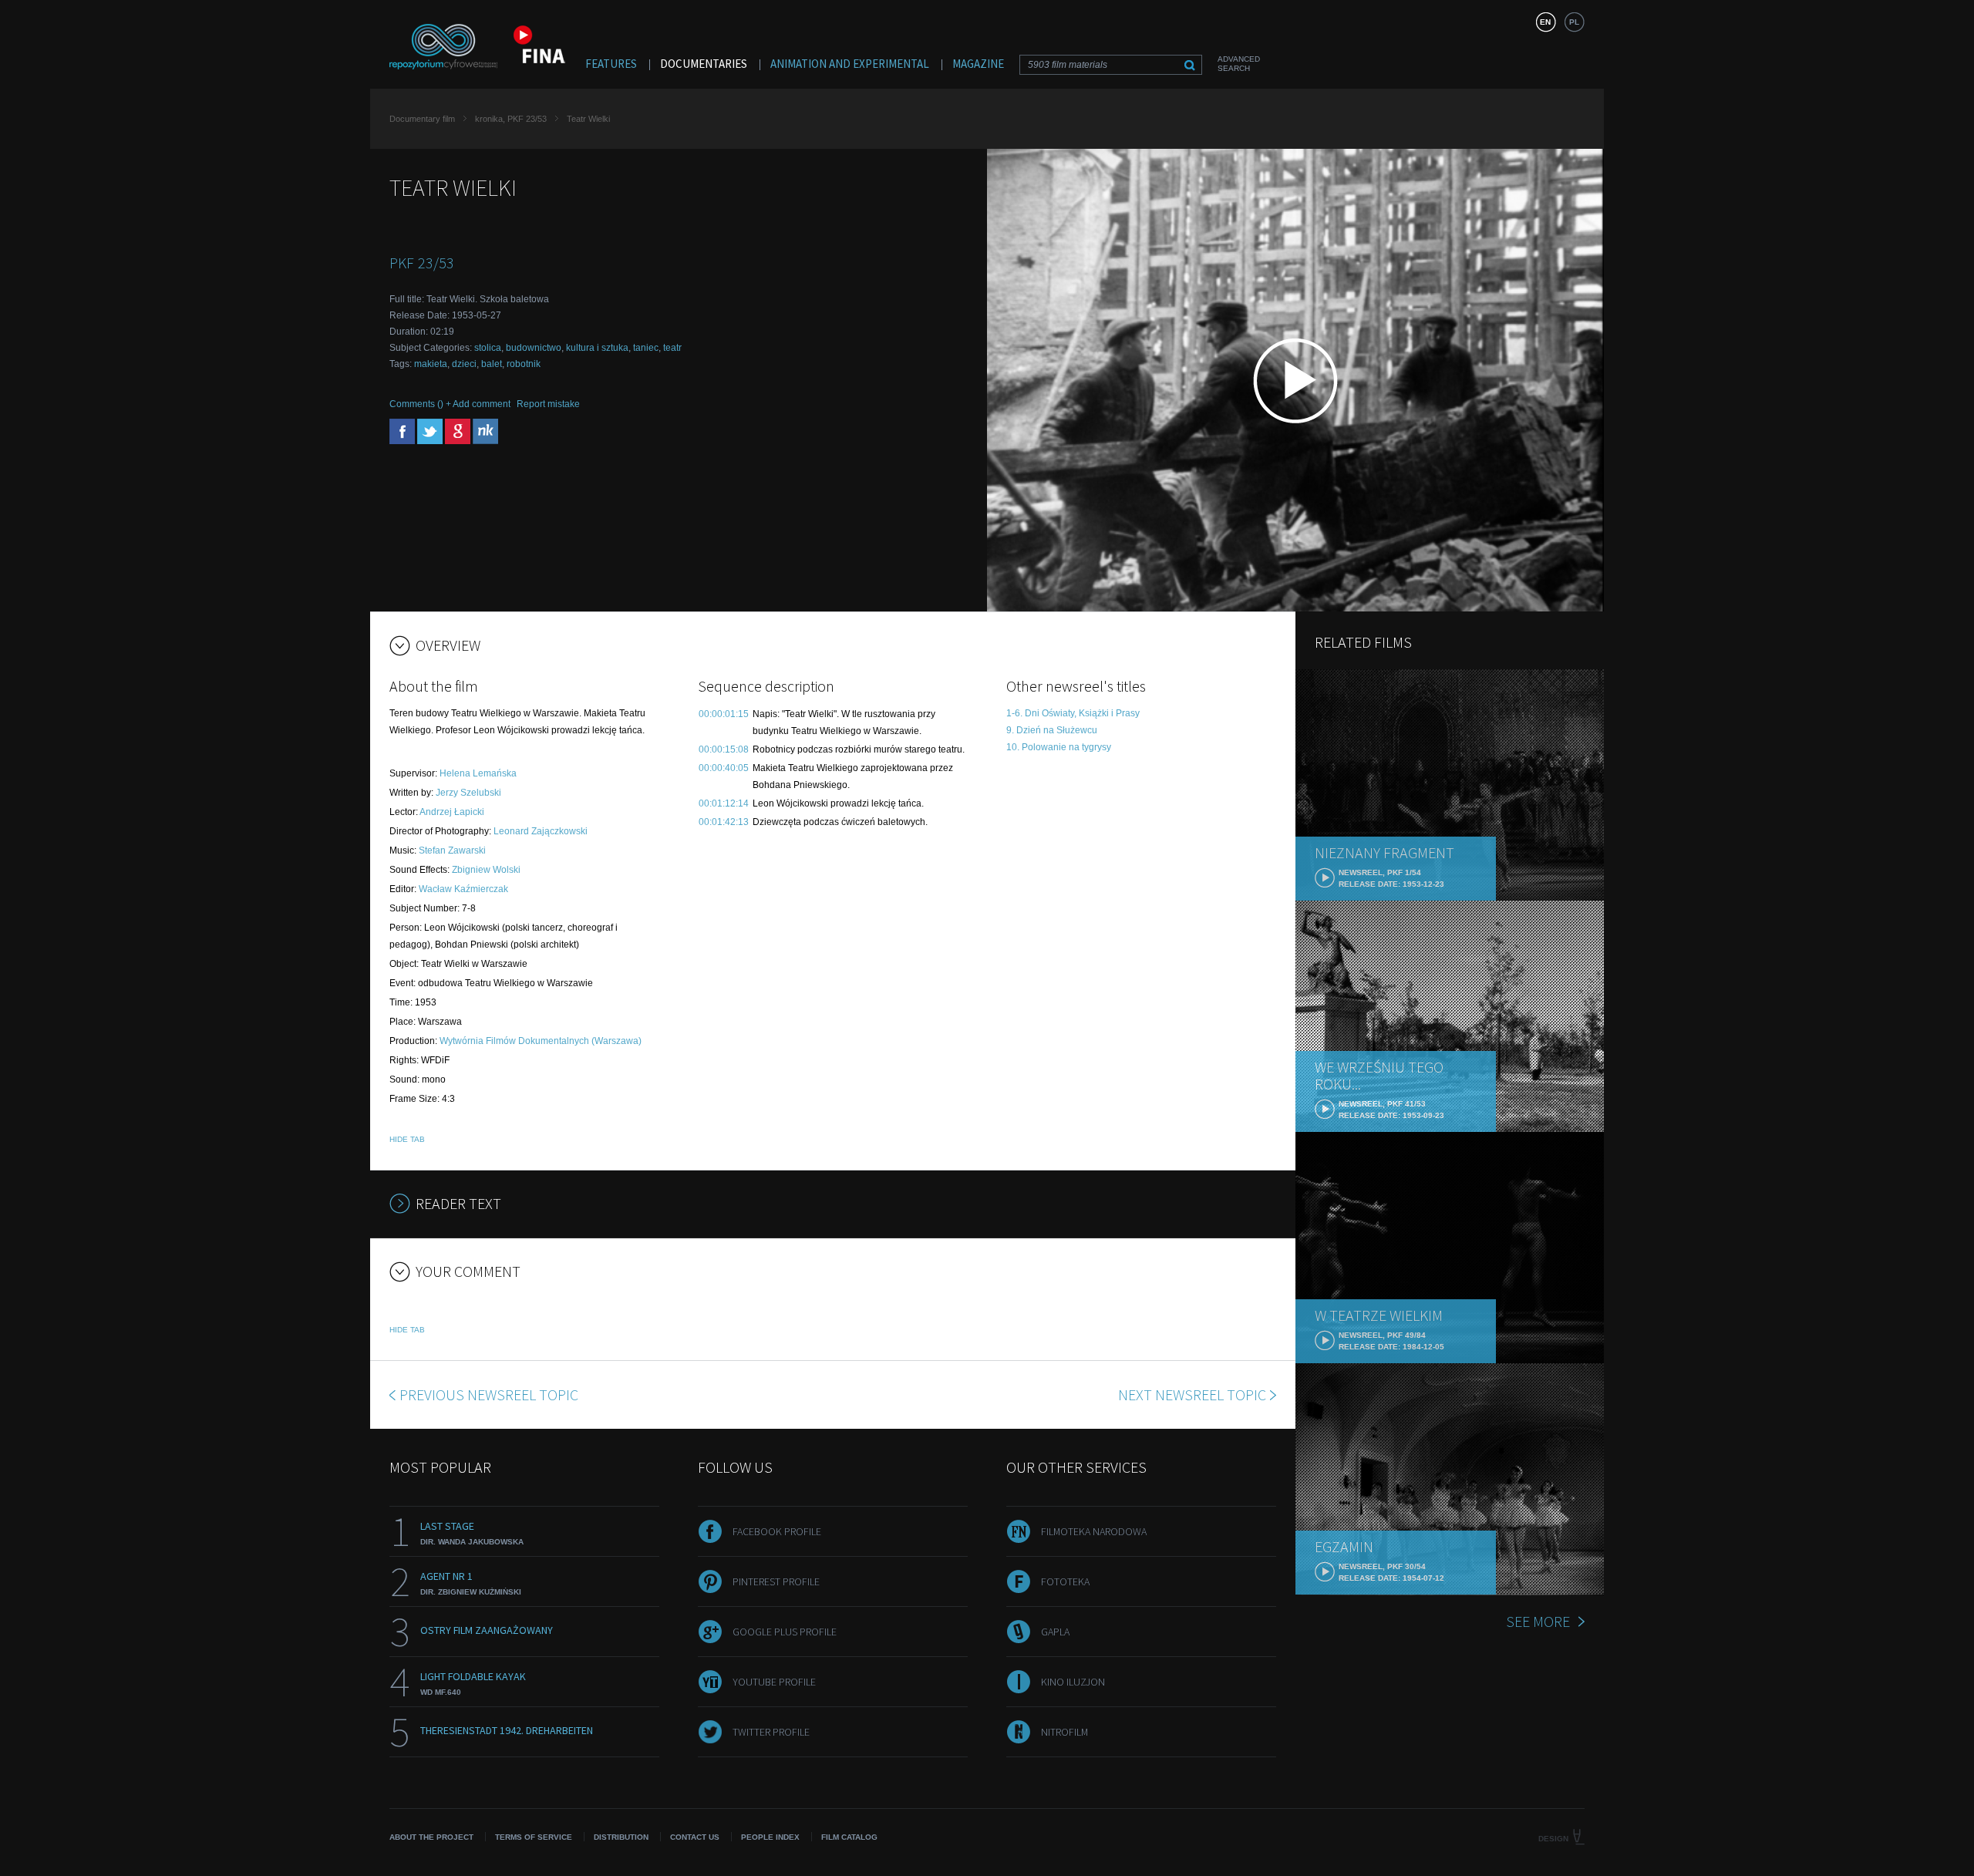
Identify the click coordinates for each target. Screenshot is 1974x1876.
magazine (978, 64)
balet (492, 364)
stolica (488, 348)
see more (1538, 1621)
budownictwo (534, 348)
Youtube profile (774, 1682)
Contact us (695, 1837)
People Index (770, 1837)
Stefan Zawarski (452, 850)
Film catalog (849, 1837)
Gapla (1055, 1632)
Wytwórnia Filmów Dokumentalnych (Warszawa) (541, 1041)
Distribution (621, 1837)
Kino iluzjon (1073, 1682)
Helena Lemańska (478, 773)
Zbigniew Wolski (486, 870)
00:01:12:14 (724, 803)
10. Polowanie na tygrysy (1059, 747)
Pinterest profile (776, 1581)
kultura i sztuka (597, 348)
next (1192, 1394)
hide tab (407, 1139)
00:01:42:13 (724, 822)
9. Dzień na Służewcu (1052, 730)
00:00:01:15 (724, 714)
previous (489, 1394)
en (1545, 22)
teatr (672, 348)
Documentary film (422, 119)
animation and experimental (850, 64)
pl (1574, 22)
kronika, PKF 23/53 (511, 119)
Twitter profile (771, 1732)
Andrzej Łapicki (452, 812)
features (611, 64)
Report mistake (548, 404)
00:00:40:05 (724, 768)
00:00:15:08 (724, 749)
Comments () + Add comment (450, 404)
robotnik (524, 364)
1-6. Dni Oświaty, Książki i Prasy (1073, 713)
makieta (431, 364)
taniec (646, 348)
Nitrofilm (1064, 1732)
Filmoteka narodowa (1094, 1531)
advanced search (1239, 64)
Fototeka (1065, 1581)
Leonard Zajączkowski (541, 831)
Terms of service (534, 1837)
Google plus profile (785, 1632)
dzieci (464, 364)
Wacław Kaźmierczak (463, 889)
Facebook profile (777, 1531)
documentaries (704, 64)
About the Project (431, 1837)
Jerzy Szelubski (468, 793)
